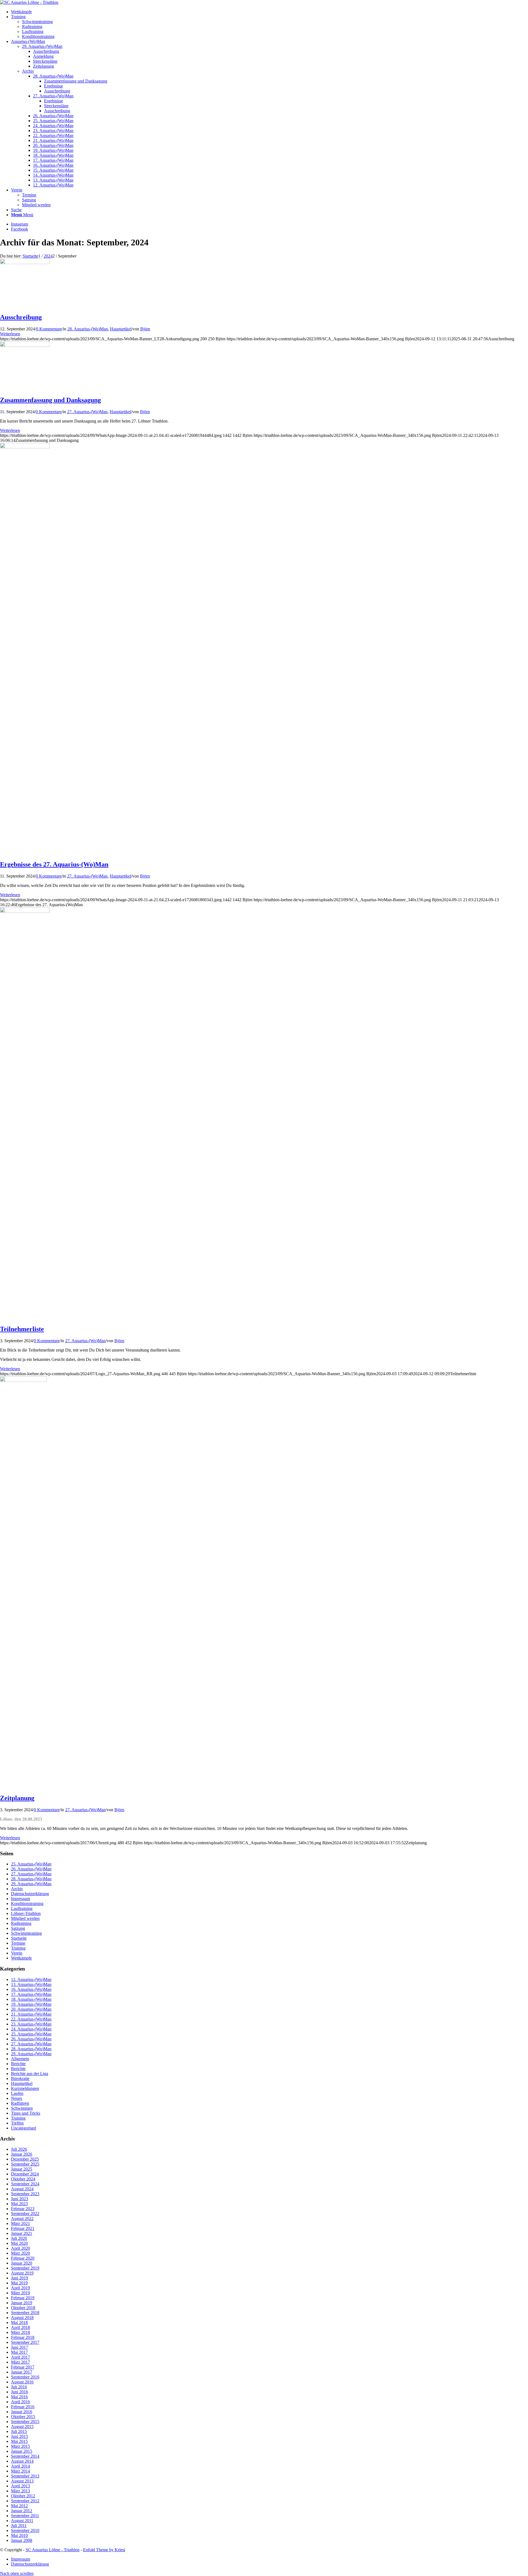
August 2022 (22, 2219)
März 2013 (20, 2491)
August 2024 (22, 2189)
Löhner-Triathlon (26, 1913)
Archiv (28, 71)
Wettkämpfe (21, 1958)
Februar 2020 (23, 2258)
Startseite (19, 1938)
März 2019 (20, 2293)
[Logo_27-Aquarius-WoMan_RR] (25, 911)
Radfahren (20, 2103)
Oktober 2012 (23, 2496)
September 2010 (25, 2530)
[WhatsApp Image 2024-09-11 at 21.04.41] (25, 345)
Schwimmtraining (37, 22)
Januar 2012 (22, 2511)
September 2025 (25, 2164)
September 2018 (25, 2313)
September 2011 (25, 2516)
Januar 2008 (22, 2540)
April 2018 (20, 2327)
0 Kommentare (49, 329)
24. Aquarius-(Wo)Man (31, 2029)
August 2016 (22, 2382)
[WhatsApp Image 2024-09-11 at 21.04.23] (25, 447)
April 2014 (20, 2466)
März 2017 (20, 2362)
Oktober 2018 (23, 2308)
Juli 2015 (19, 2431)
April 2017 (20, 2357)
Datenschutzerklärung (30, 1894)
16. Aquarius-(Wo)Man (31, 1989)
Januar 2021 (22, 2233)
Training (18, 1948)
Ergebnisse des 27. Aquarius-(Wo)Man (54, 864)
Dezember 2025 (25, 2159)
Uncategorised (24, 2128)
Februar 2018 (23, 2337)
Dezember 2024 (25, 2174)
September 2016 (25, 2377)
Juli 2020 (19, 2238)
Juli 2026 (19, 2149)
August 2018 (22, 2318)
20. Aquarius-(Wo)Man (31, 2009)
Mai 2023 (19, 2204)
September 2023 (25, 2194)
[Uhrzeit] (23, 1380)
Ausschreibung (21, 317)
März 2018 (20, 2332)
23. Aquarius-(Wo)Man (31, 2024)
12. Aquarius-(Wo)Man (31, 1979)
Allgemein (20, 2059)
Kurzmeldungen (25, 2088)
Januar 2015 (22, 2451)
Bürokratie (20, 2078)
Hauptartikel (121, 329)
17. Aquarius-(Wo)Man (31, 1994)
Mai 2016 (19, 2397)
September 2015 (25, 2422)
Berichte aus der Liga (30, 2074)
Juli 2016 (19, 2387)
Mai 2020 (19, 2243)
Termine (29, 195)
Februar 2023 (23, 2209)
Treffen (17, 2123)
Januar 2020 (22, 2263)
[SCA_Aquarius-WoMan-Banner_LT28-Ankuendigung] (25, 263)
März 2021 (20, 2223)
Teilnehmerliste (22, 1329)
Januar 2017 (22, 2372)
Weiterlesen (10, 334)
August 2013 (22, 2481)
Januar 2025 (22, 2169)
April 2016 (20, 2402)
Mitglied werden (36, 205)
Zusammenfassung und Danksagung (50, 400)
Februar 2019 (23, 2298)
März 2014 (20, 2471)
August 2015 (22, 2426)
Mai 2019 (19, 2283)
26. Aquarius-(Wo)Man (31, 1869)
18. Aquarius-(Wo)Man (31, 1999)
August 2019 (22, 2273)
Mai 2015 (19, 2441)
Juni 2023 (20, 2199)
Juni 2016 (20, 2392)
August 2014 (22, 2461)
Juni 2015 (20, 2436)
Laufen (17, 2093)
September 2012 (25, 2501)
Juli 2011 (19, 2526)
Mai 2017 (19, 2352)
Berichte (18, 2064)
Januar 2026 (22, 2154)
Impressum (20, 1899)
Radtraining (32, 27)
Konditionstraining (38, 36)
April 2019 (20, 2288)
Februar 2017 (23, 2367)
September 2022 (25, 2214)
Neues (16, 2098)
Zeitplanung (17, 1798)
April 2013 (20, 2486)
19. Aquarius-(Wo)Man (31, 2004)
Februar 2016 (23, 2407)
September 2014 (25, 2456)
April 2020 (20, 2248)
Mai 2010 (19, 2535)
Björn (145, 329)
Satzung (29, 200)
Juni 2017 (20, 2347)
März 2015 (20, 2446)
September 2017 (25, 2342)
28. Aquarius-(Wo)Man (88, 329)
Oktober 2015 (23, 2417)
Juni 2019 (20, 2278)
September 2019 (25, 2268)
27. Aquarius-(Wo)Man (87, 412)
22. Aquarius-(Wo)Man (31, 2019)
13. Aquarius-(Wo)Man (31, 1984)
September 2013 (25, 2476)
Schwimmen (22, 2108)
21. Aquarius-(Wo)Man (31, 2014)
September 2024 (25, 2184)
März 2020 (20, 2253)
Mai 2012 (19, 2506)
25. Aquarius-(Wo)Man (31, 1864)
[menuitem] (269, 12)
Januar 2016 (22, 2412)
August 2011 (22, 2521)
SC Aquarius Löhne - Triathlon (53, 2550)
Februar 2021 (23, 2228)
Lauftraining (33, 31)
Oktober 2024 (23, 2179)
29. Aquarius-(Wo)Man (42, 46)
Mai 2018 (19, 2322)
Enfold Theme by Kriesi (104, 2550)
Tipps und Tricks (26, 2113)
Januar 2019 (22, 2303)
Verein (17, 1953)
